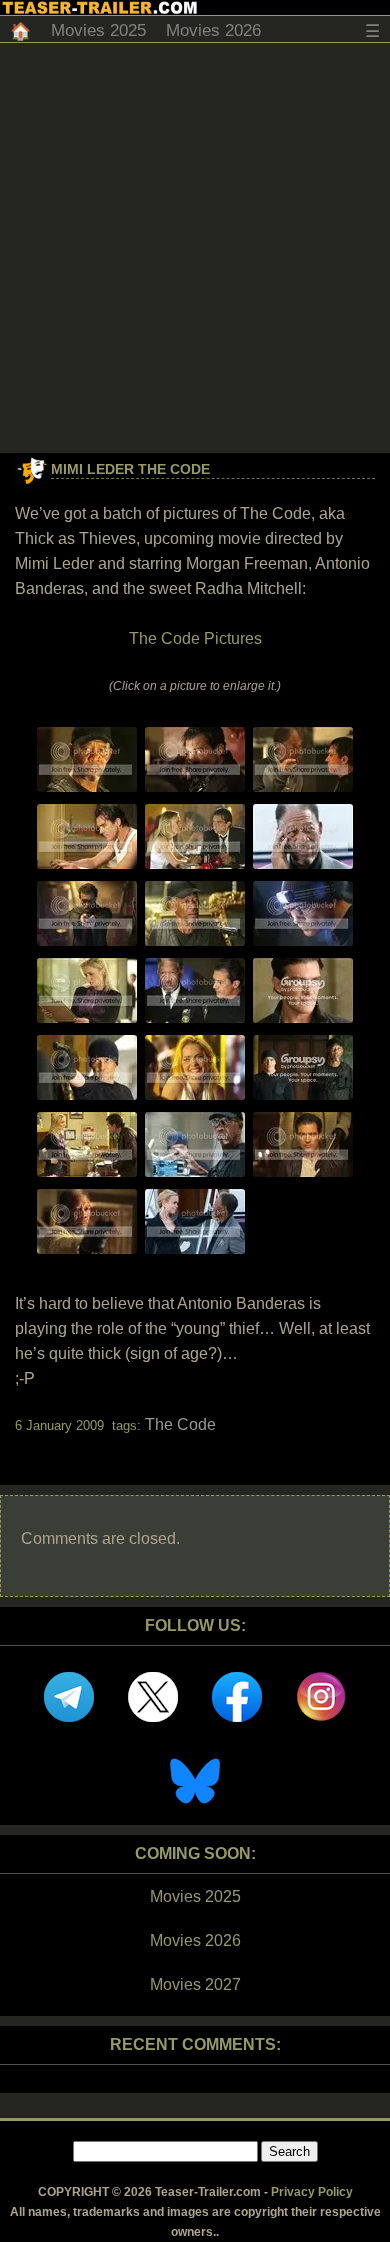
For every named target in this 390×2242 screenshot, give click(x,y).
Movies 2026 (213, 30)
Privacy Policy (312, 2192)
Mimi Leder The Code (130, 469)
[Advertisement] (195, 248)
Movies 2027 (195, 1984)
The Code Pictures (195, 638)
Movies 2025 (98, 30)
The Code (180, 1424)
